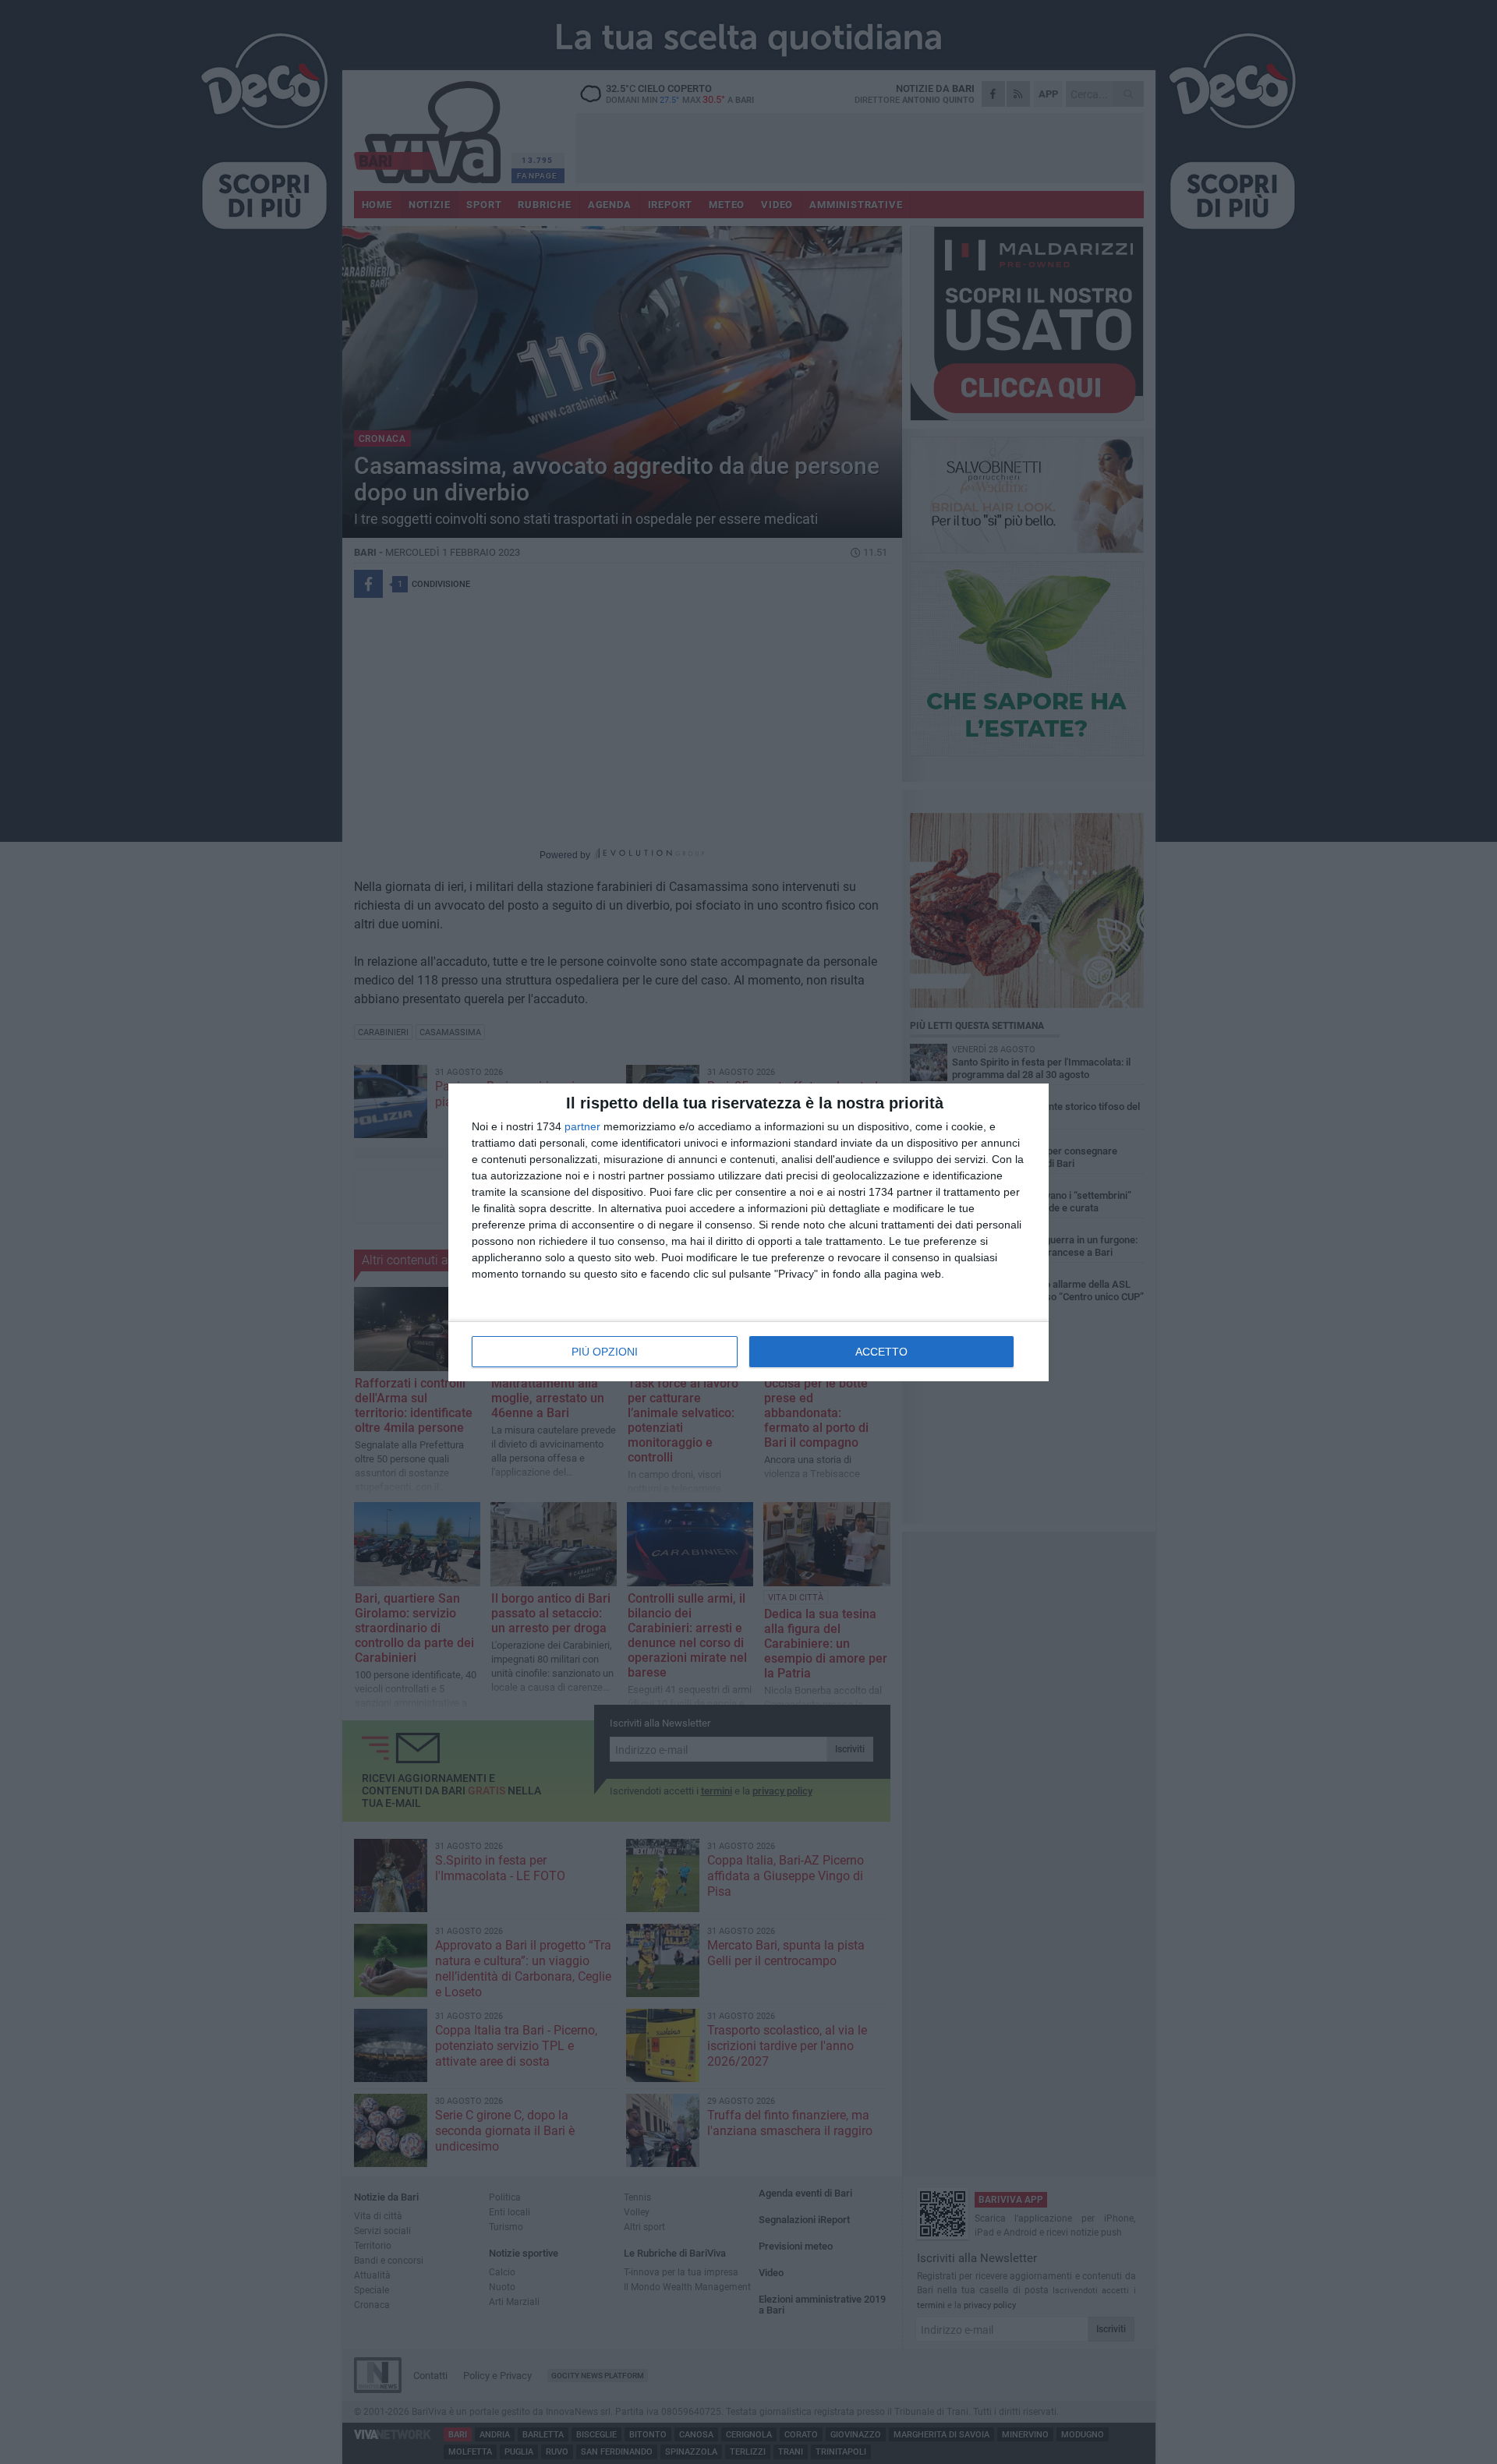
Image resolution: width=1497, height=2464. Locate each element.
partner (582, 1126)
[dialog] (748, 1232)
